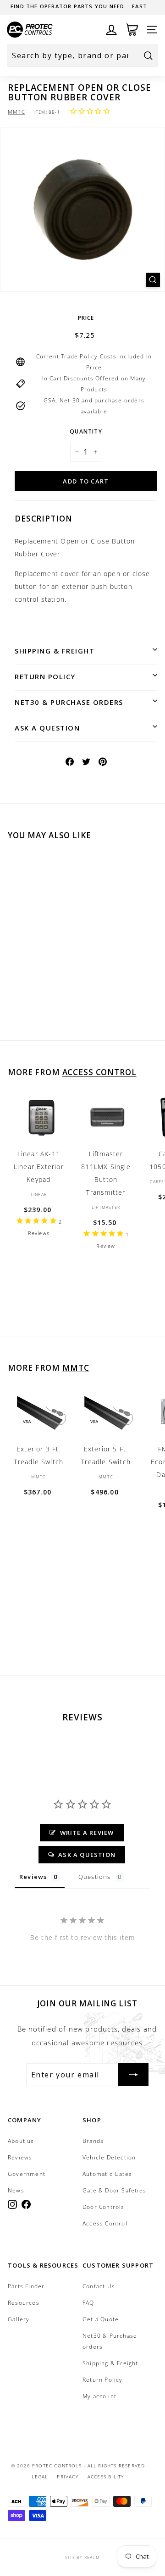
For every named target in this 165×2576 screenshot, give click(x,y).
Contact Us (99, 2286)
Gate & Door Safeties (114, 2190)
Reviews (20, 2157)
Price (86, 318)
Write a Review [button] (87, 1833)
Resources (24, 2303)
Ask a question (47, 728)
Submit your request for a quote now (79, 6)
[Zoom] (153, 280)
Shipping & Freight (55, 651)
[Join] (133, 2075)
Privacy (67, 2477)
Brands (93, 2141)
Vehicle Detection (109, 2157)
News (16, 2190)
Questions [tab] (95, 1877)
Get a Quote (101, 2319)
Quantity (86, 431)
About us (21, 2141)
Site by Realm (82, 2557)
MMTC (16, 112)
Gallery (19, 2319)
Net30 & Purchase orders (69, 702)
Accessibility (106, 2477)
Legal (40, 2477)
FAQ (88, 2303)
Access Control (99, 1072)
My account (99, 2396)
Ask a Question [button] (87, 1855)
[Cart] (132, 30)
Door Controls (104, 2207)
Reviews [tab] (33, 1877)
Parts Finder (26, 2286)
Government (27, 2174)
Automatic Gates (107, 2174)
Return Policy (45, 676)
